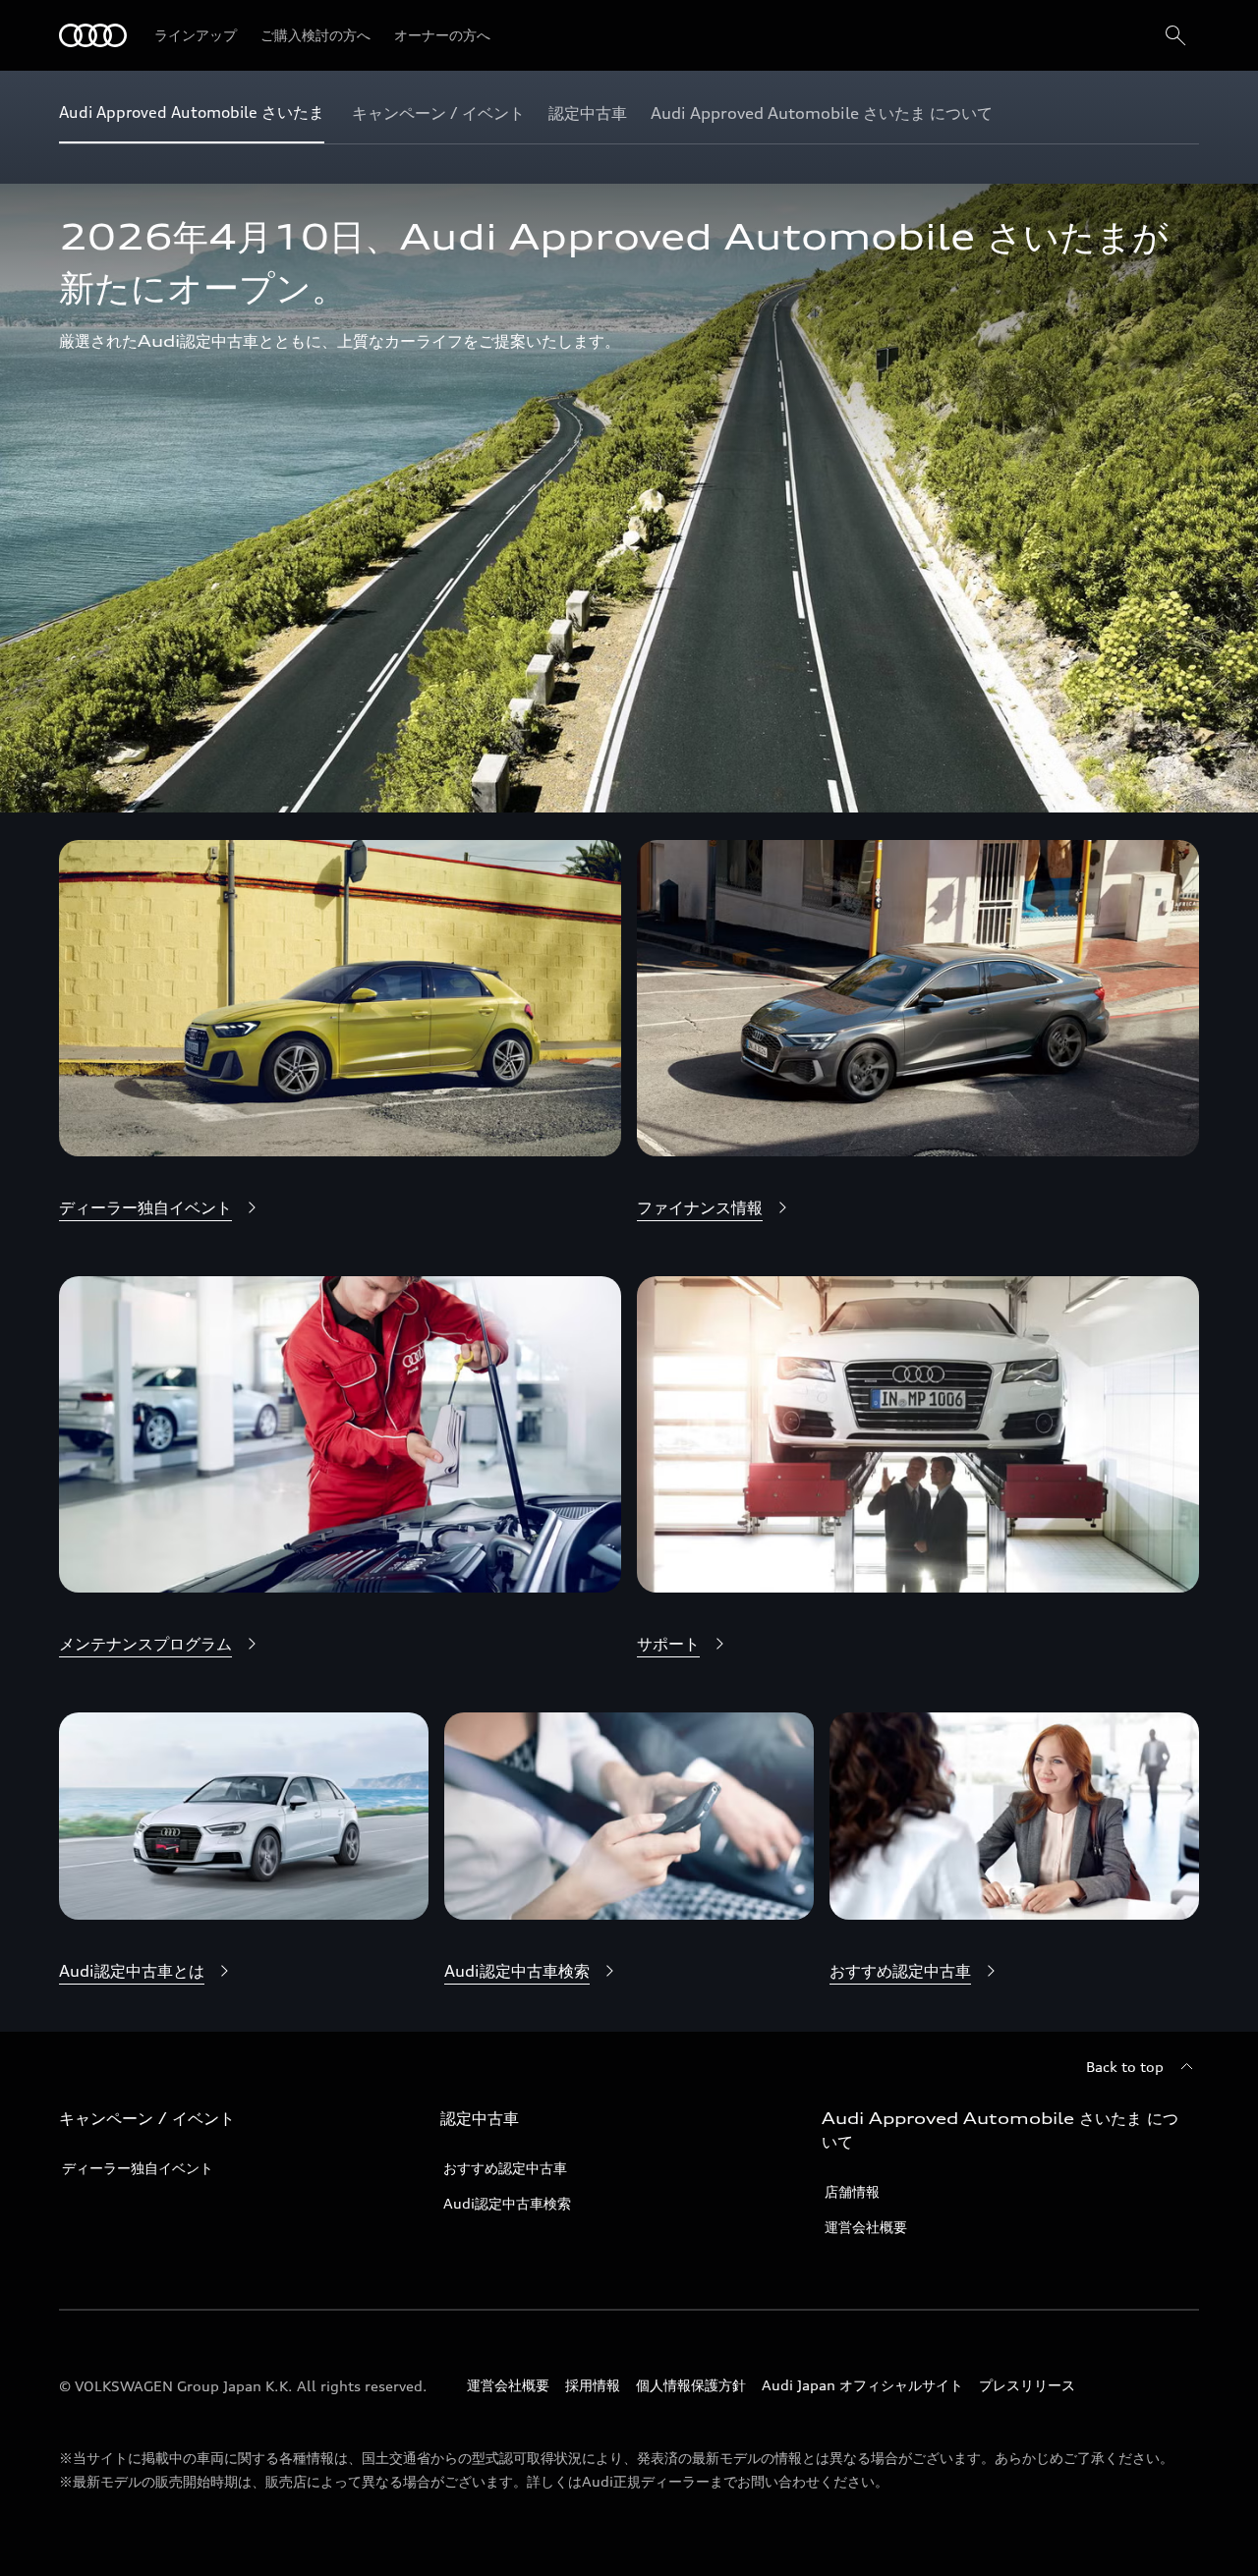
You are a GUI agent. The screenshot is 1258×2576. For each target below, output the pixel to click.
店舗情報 (852, 2191)
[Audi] (93, 35)
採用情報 (593, 2385)
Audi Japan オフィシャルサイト (862, 2385)
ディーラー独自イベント (138, 2168)
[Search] (1175, 35)
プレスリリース (1027, 2385)
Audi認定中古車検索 (507, 2203)
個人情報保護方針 (691, 2385)
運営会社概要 (866, 2227)
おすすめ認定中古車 (505, 2168)
